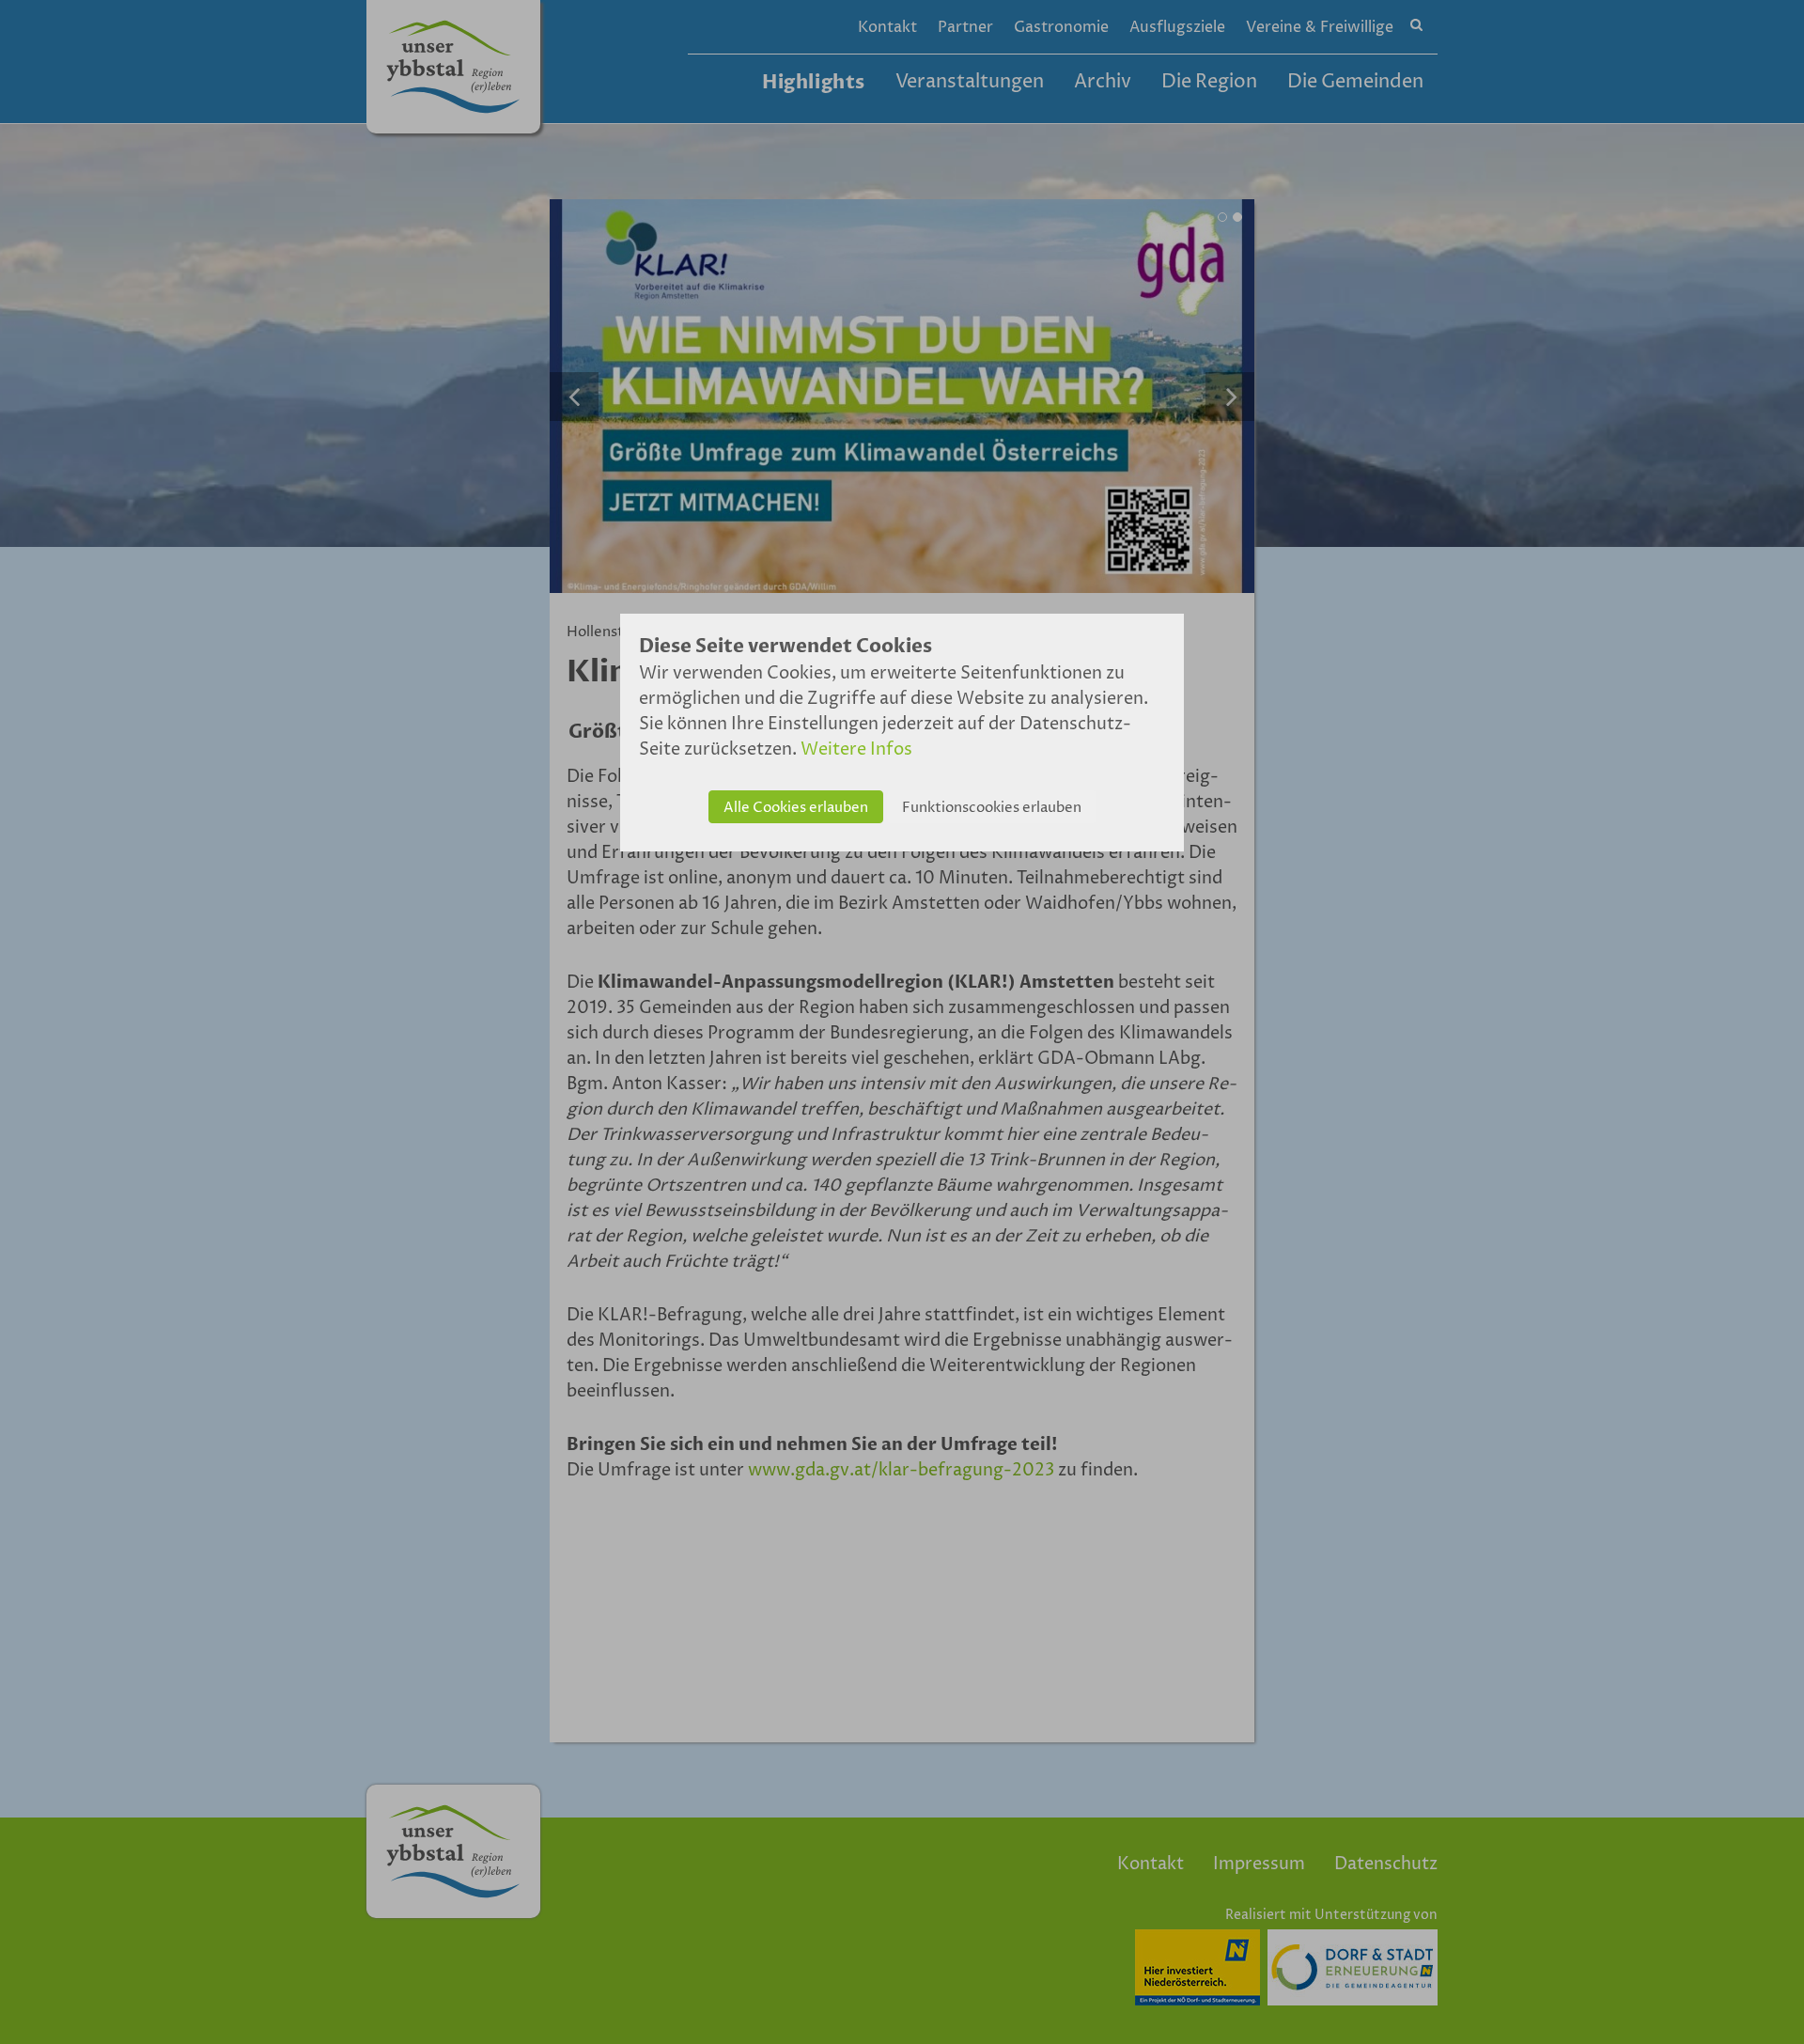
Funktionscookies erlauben (992, 808)
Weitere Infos (856, 749)
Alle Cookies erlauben (796, 808)
